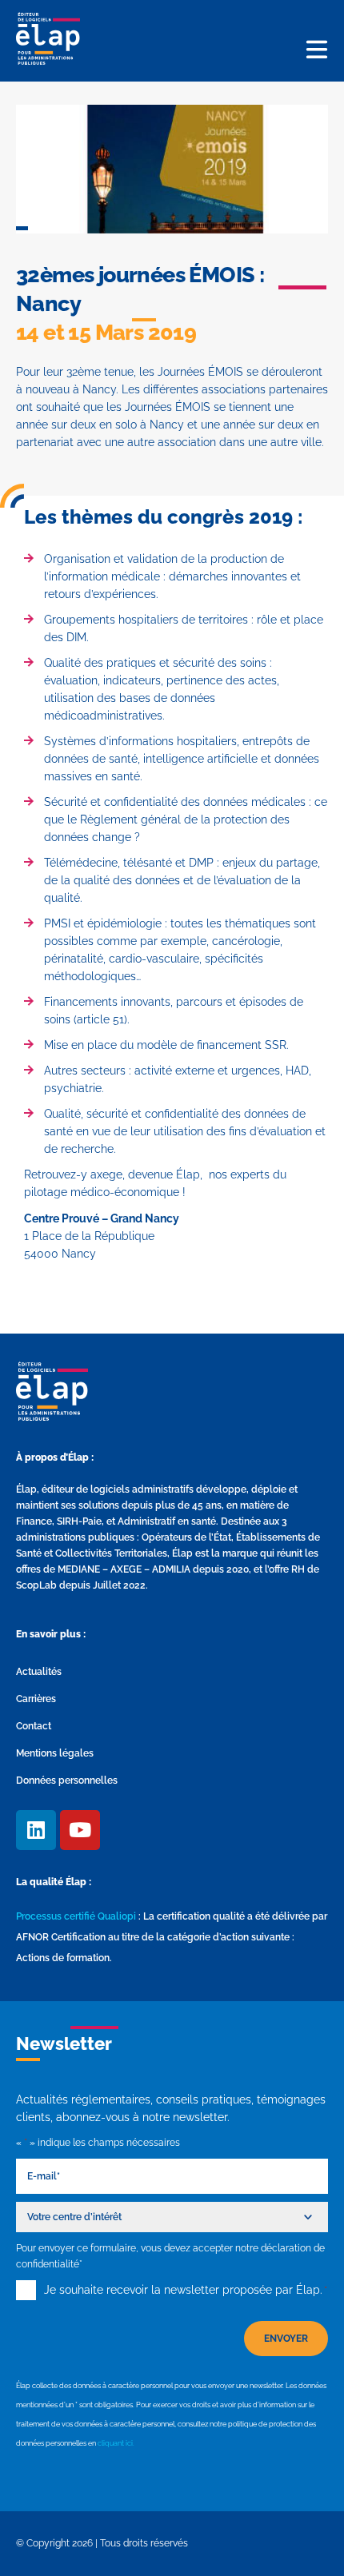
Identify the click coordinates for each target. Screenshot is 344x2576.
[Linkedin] (36, 1830)
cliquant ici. (116, 2443)
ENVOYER (286, 2339)
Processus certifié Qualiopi (76, 1916)
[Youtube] (80, 1830)
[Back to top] (308, 2540)
